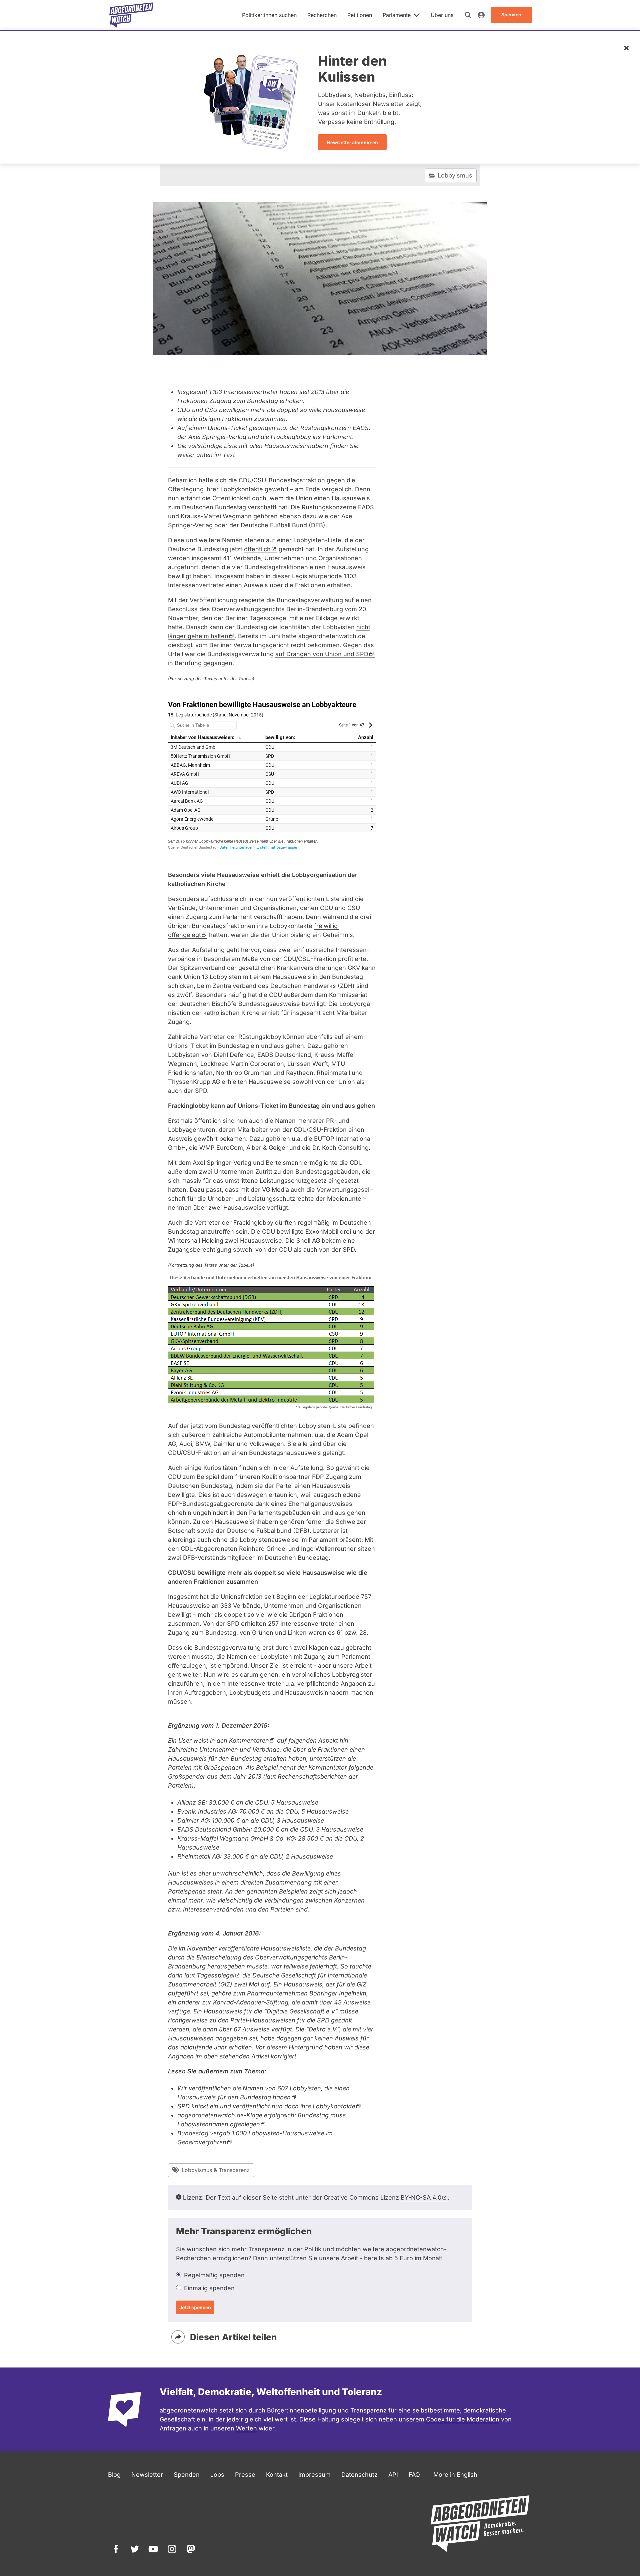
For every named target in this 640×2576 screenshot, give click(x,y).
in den (239, 1740)
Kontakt (277, 2475)
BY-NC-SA (421, 2197)
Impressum (314, 2475)
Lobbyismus (455, 175)
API (393, 2475)
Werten (246, 2428)
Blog (114, 2475)
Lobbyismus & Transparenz (216, 2170)
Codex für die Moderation (463, 2419)
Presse (245, 2475)
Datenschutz (359, 2475)
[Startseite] (131, 15)
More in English (455, 2475)
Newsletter (147, 2475)
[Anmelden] (481, 15)
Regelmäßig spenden (214, 2275)
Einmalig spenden (209, 2288)
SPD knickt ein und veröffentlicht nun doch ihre (266, 2106)
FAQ (414, 2475)
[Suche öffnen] (468, 15)
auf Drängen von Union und (322, 654)
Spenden (187, 2475)
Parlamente (397, 15)
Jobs (217, 2475)
